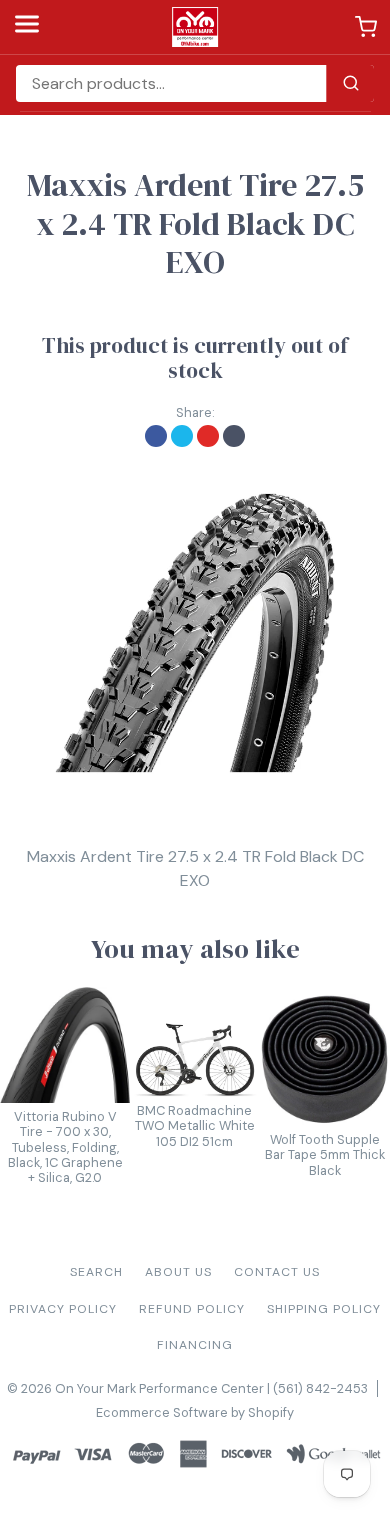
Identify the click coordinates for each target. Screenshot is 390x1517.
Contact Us (277, 1272)
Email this (234, 436)
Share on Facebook (156, 436)
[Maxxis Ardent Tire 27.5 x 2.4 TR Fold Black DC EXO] (195, 633)
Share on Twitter (182, 436)
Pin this (208, 436)
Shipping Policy (324, 1309)
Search (96, 1272)
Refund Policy (192, 1309)
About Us (178, 1272)
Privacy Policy (63, 1309)
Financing (195, 1345)
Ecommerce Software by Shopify (195, 1412)
